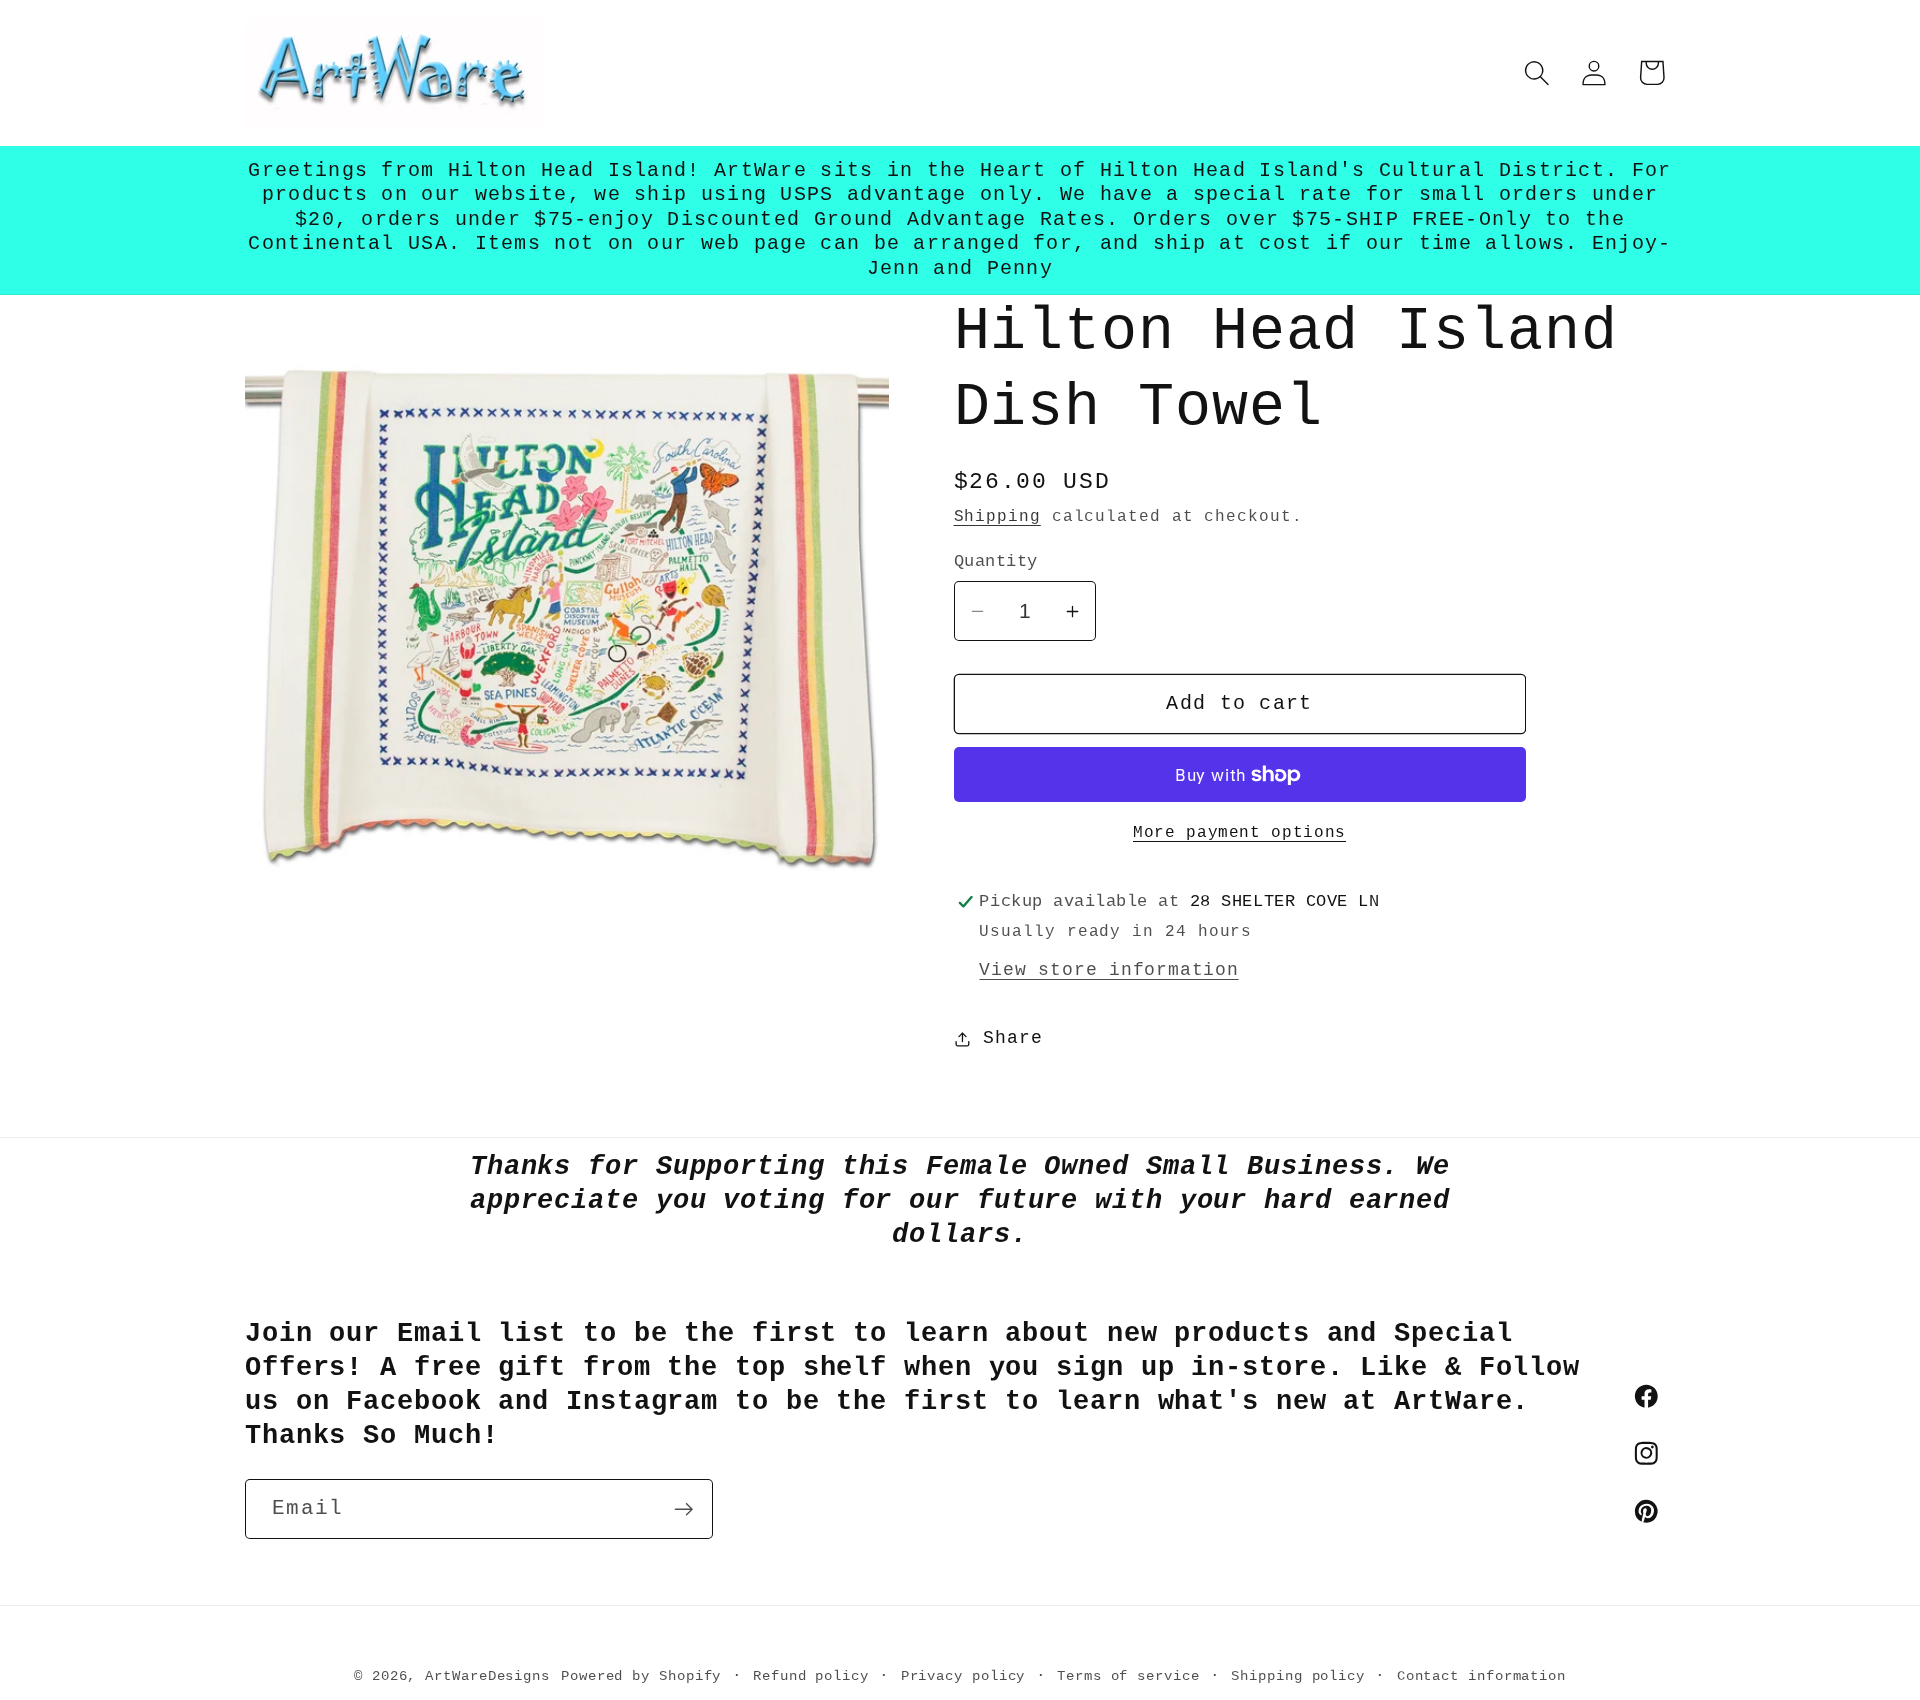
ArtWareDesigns (487, 1675)
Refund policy (811, 1675)
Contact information (1481, 1675)
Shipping (997, 517)
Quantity (996, 561)
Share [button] (1012, 1038)
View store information (1108, 970)
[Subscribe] (683, 1509)
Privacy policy (963, 1675)
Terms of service (1128, 1675)
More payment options (1239, 833)
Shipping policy (1298, 1675)
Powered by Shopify (641, 1675)
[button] (1537, 72)
